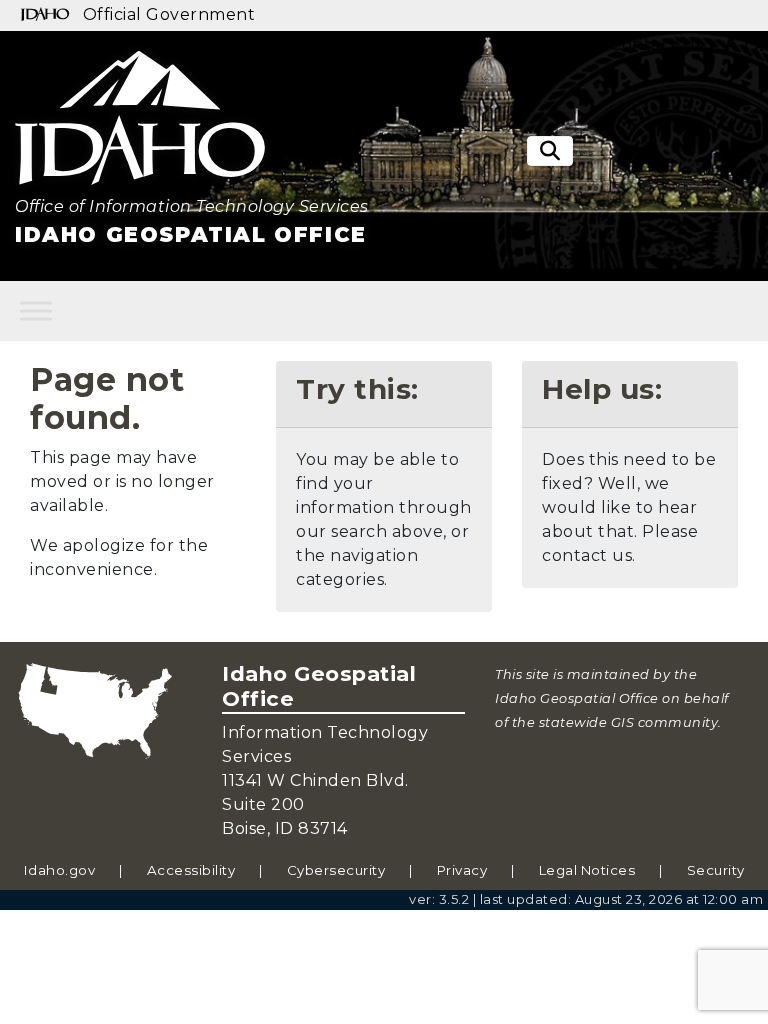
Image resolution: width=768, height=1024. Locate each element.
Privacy (462, 870)
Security (716, 870)
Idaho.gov (60, 870)
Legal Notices (587, 870)
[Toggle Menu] (36, 310)
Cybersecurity (336, 870)
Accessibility (191, 870)
